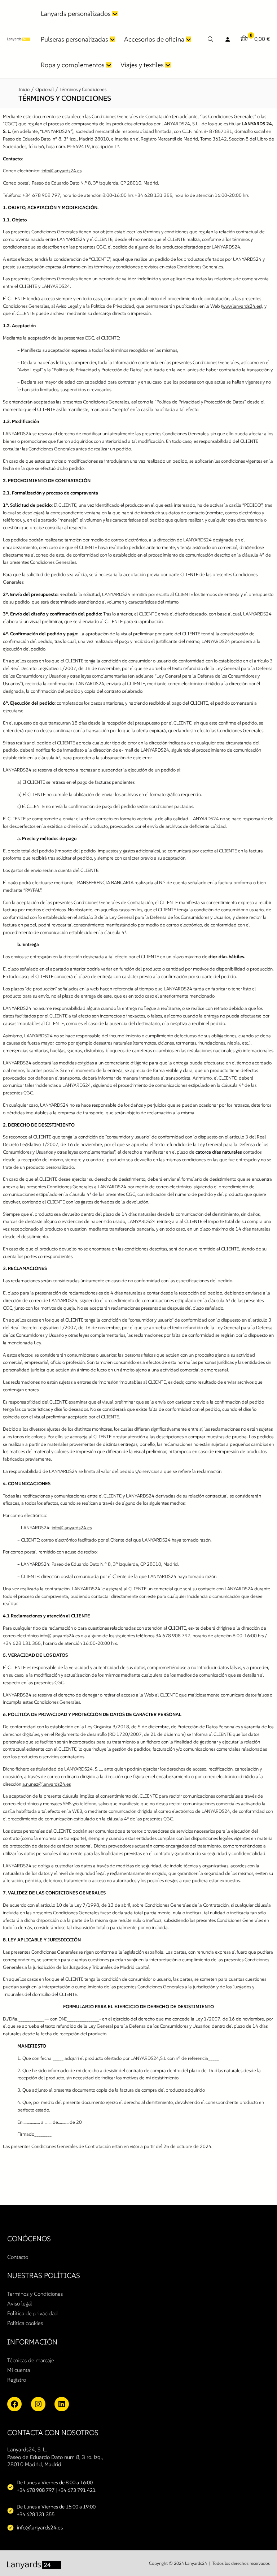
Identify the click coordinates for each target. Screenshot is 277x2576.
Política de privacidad (32, 2313)
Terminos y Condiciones (35, 2294)
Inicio (24, 89)
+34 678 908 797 (36, 2490)
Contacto (18, 2257)
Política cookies (25, 2323)
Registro (17, 2380)
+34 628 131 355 (36, 2514)
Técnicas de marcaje (31, 2360)
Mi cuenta (19, 2370)
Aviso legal (20, 2303)
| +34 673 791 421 (76, 2490)
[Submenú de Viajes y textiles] (168, 65)
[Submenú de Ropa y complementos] (109, 65)
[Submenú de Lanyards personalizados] (115, 14)
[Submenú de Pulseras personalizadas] (112, 39)
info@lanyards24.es (61, 171)
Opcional (45, 89)
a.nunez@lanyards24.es (47, 1784)
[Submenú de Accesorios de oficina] (188, 39)
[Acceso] (228, 39)
